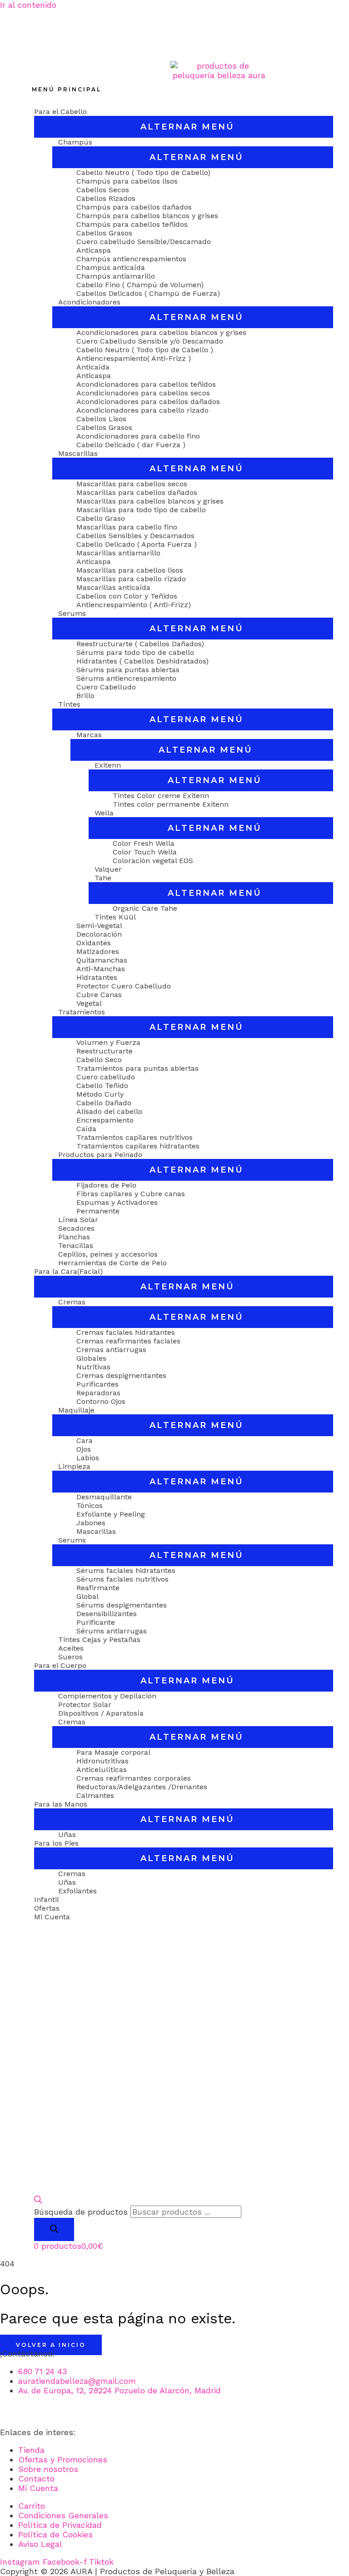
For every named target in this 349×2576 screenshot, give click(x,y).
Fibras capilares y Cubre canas (131, 1194)
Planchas (74, 1237)
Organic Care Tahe (145, 908)
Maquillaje (76, 1410)
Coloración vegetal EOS (153, 861)
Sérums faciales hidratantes (126, 1570)
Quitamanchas (102, 960)
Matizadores (98, 951)
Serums (72, 613)
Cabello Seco (99, 1060)
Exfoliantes (77, 1891)
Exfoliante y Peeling (111, 1514)
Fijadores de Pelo (106, 1185)
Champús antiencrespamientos (131, 259)
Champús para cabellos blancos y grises (147, 216)
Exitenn (108, 765)
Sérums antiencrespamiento (126, 678)
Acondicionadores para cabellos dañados (148, 402)
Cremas (72, 1302)
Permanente (98, 1211)
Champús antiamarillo (116, 276)
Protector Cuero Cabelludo (124, 986)
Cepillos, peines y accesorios (108, 1254)
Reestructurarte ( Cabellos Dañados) (140, 644)
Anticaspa (94, 250)
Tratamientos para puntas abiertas (137, 1068)
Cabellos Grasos (104, 233)
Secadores (76, 1228)
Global (87, 1596)
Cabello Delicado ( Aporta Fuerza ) (137, 544)
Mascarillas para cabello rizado (131, 579)
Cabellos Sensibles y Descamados (135, 536)
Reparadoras (98, 1393)
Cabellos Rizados (106, 198)
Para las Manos (61, 1804)
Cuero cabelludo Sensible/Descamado (144, 242)
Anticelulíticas (102, 1770)
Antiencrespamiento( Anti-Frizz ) (134, 358)
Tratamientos (82, 1012)
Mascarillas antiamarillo (118, 553)
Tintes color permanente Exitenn (171, 804)
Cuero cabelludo (106, 1077)
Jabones (91, 1523)
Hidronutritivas (102, 1761)
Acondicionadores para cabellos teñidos (146, 384)
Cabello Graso (101, 518)
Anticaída (93, 367)
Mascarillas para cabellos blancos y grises (150, 501)
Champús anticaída (111, 267)
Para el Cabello (60, 112)
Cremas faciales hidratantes (126, 1332)
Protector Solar (85, 1705)
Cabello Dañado (104, 1103)
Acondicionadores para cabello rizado (142, 410)
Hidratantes (97, 977)
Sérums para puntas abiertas (128, 670)
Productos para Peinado (100, 1155)
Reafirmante (98, 1588)
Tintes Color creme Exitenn (161, 796)
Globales (91, 1358)
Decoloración (99, 934)
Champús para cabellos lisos (127, 181)
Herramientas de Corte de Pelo (112, 1263)
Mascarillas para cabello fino (127, 527)
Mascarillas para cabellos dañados (137, 492)
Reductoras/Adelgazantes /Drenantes (142, 1787)
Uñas (67, 1835)
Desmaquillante (104, 1497)
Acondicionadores (89, 302)
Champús (75, 142)
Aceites (71, 1648)
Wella (104, 813)
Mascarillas (78, 453)
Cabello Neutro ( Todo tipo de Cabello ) (145, 350)
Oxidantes (94, 943)
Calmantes (95, 1795)
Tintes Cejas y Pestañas (99, 1640)
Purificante (96, 1622)
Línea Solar (78, 1220)
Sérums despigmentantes (122, 1605)
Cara (85, 1440)
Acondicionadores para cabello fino (138, 436)
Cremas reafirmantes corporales (134, 1778)
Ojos (84, 1449)
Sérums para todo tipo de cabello (135, 652)
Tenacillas (76, 1246)
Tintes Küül (115, 917)
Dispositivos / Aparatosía (101, 1713)
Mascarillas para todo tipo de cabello (141, 510)
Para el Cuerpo (60, 1665)
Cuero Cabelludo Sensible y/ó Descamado (150, 341)
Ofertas (47, 1908)
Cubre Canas (99, 995)
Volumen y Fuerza (108, 1042)
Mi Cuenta (52, 1917)
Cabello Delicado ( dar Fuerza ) (131, 445)
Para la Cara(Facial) (68, 1271)
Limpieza (74, 1466)
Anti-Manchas (101, 969)
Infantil (47, 1900)
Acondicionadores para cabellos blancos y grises (161, 332)
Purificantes (97, 1384)
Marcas (89, 735)
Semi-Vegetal (99, 926)
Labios (88, 1458)
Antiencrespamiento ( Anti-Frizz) (134, 605)
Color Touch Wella (145, 852)
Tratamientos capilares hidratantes (138, 1146)
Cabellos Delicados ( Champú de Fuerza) (148, 293)
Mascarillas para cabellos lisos (130, 570)
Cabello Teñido (102, 1086)
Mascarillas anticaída (113, 587)
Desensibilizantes (107, 1614)
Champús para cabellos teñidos (132, 224)
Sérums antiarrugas (112, 1631)
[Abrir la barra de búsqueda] (38, 2201)
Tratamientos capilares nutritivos (135, 1137)
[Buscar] (54, 2229)
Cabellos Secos (103, 190)
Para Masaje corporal (113, 1752)
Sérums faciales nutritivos (122, 1579)
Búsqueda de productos (81, 2212)
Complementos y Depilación (107, 1696)
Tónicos (90, 1505)
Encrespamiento (105, 1120)
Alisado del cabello (109, 1111)
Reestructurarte (105, 1051)
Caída (86, 1129)
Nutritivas (93, 1367)
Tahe (103, 878)
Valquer (108, 869)
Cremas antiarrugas (111, 1350)
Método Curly (100, 1094)
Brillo (85, 696)
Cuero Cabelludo (106, 687)
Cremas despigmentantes (121, 1375)
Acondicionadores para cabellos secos (143, 393)
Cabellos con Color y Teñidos (127, 596)
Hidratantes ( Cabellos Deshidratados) (142, 661)
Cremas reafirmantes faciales (128, 1341)
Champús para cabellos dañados (134, 207)
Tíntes (69, 704)
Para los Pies (56, 1843)
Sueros (70, 1657)
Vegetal (89, 1003)
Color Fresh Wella (144, 843)
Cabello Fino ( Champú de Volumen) (140, 285)
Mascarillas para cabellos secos (132, 484)
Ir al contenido (28, 5)
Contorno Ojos (101, 1401)
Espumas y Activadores (117, 1202)
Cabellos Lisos (101, 419)
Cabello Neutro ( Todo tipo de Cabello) (143, 172)
